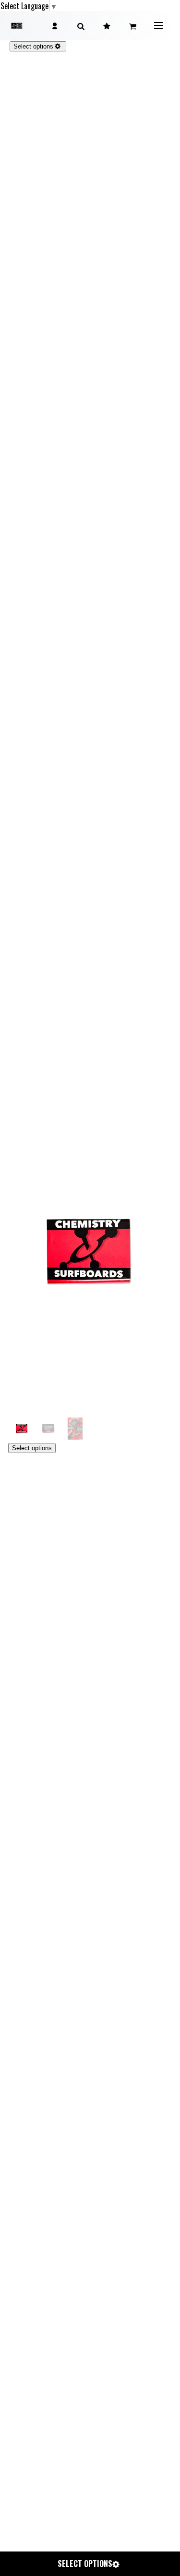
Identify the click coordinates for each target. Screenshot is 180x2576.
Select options (32, 1448)
